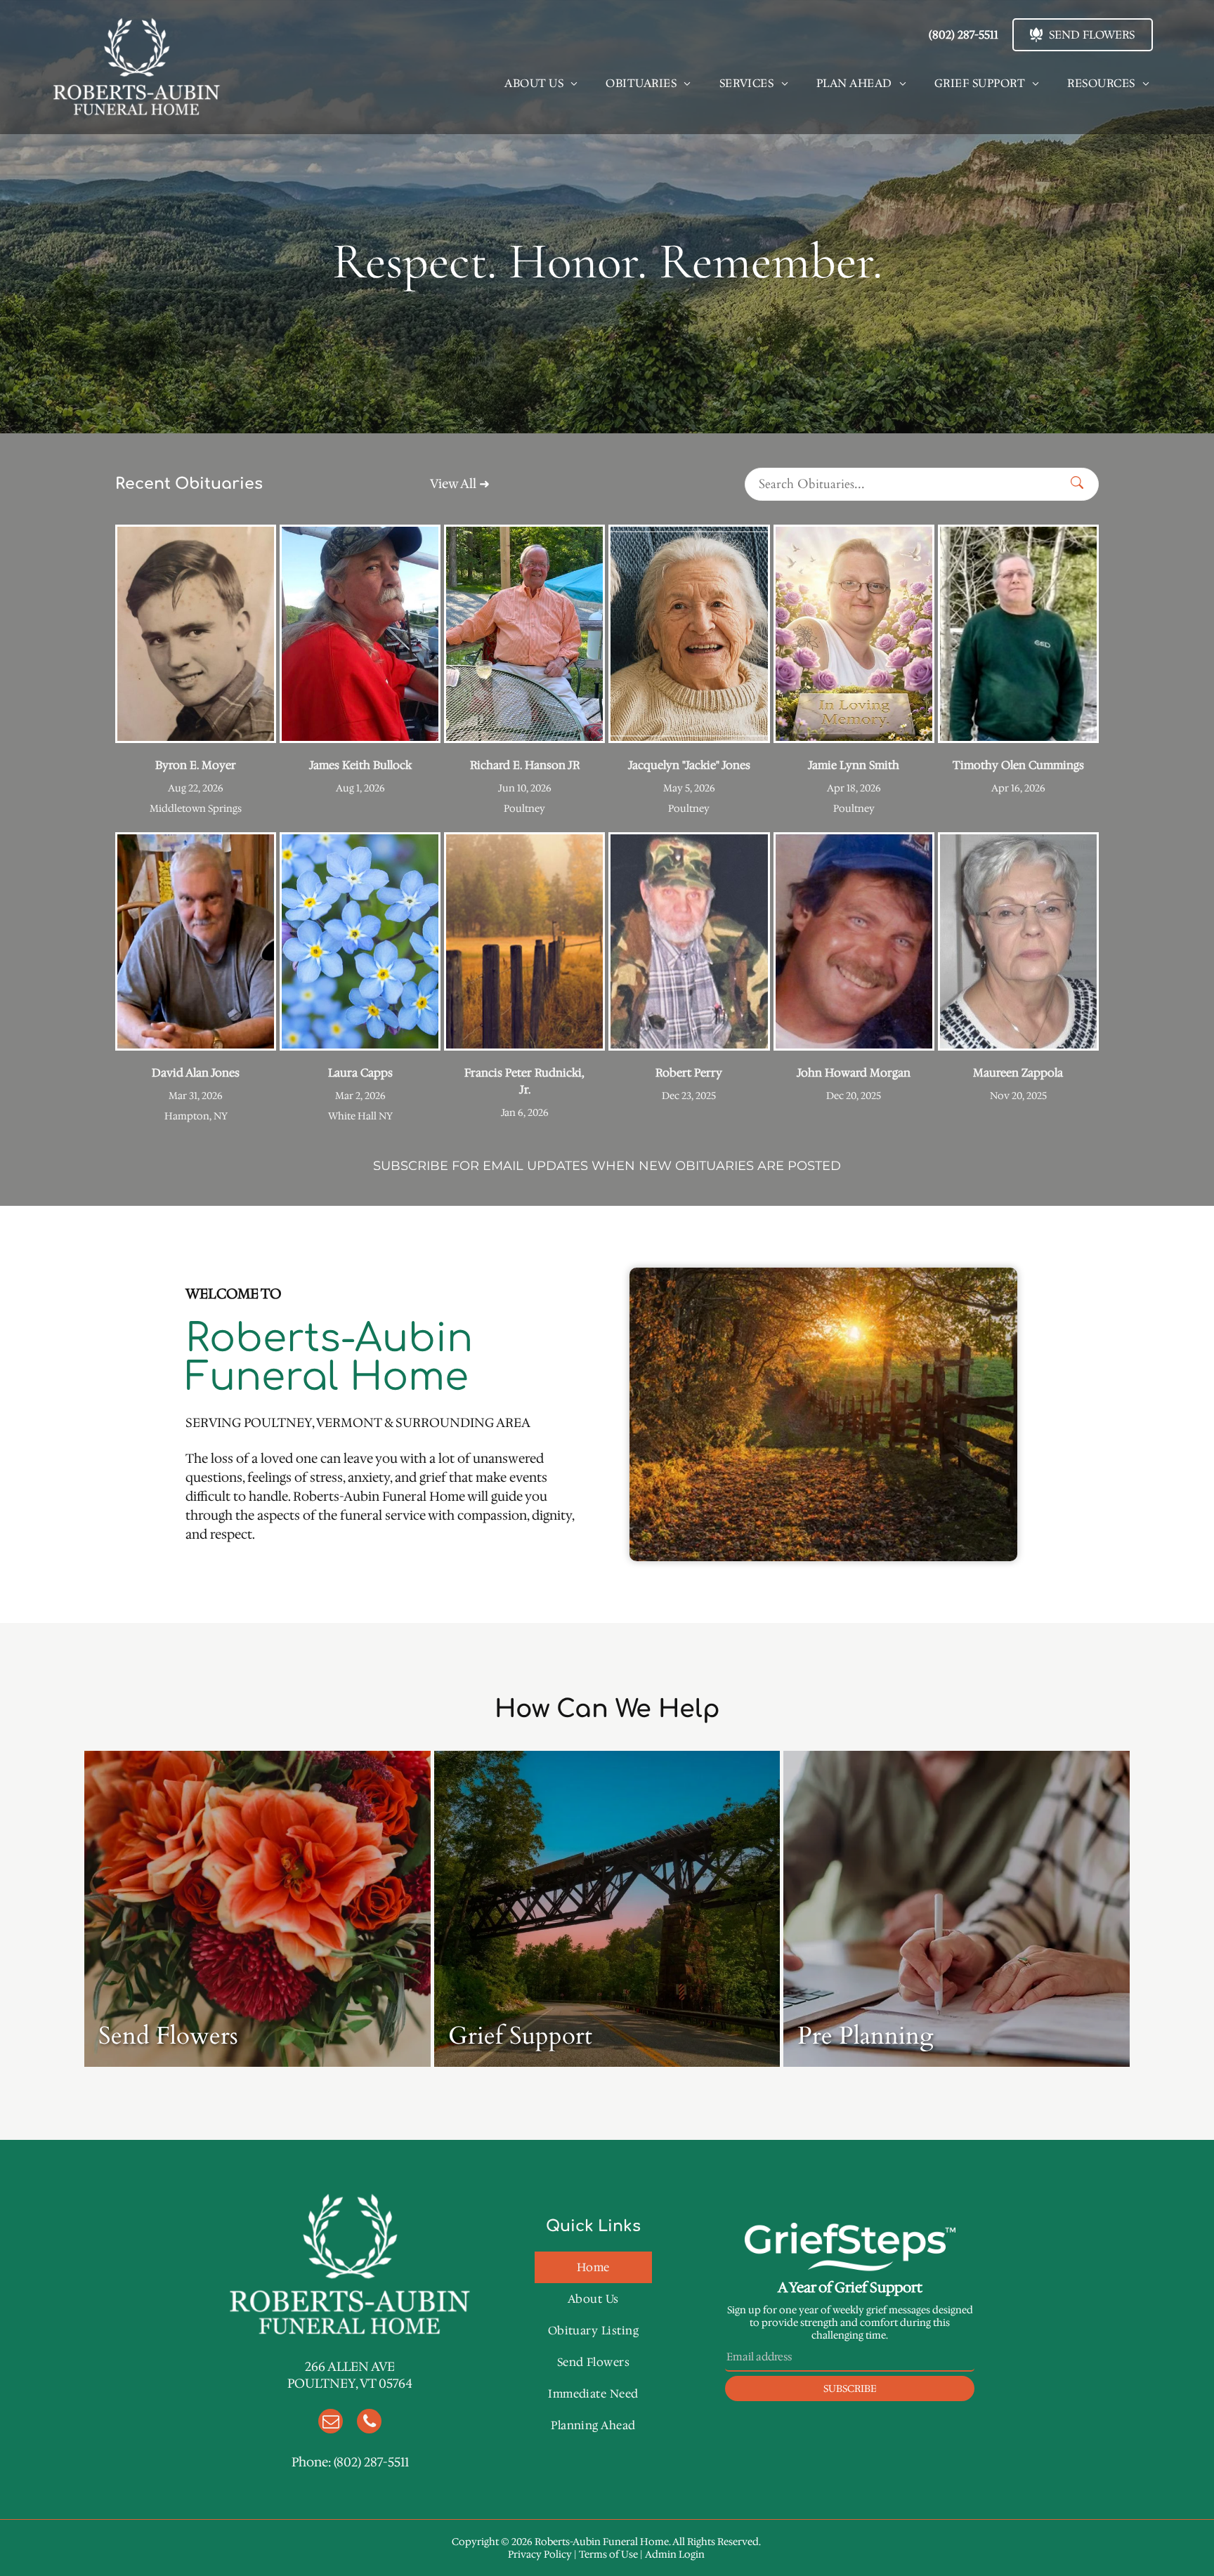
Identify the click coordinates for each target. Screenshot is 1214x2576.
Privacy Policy (540, 2554)
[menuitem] (541, 83)
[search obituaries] (1081, 484)
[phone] (369, 2423)
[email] (331, 2423)
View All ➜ (460, 484)
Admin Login (675, 2554)
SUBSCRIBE (411, 1166)
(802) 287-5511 (371, 2462)
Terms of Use (608, 2554)
